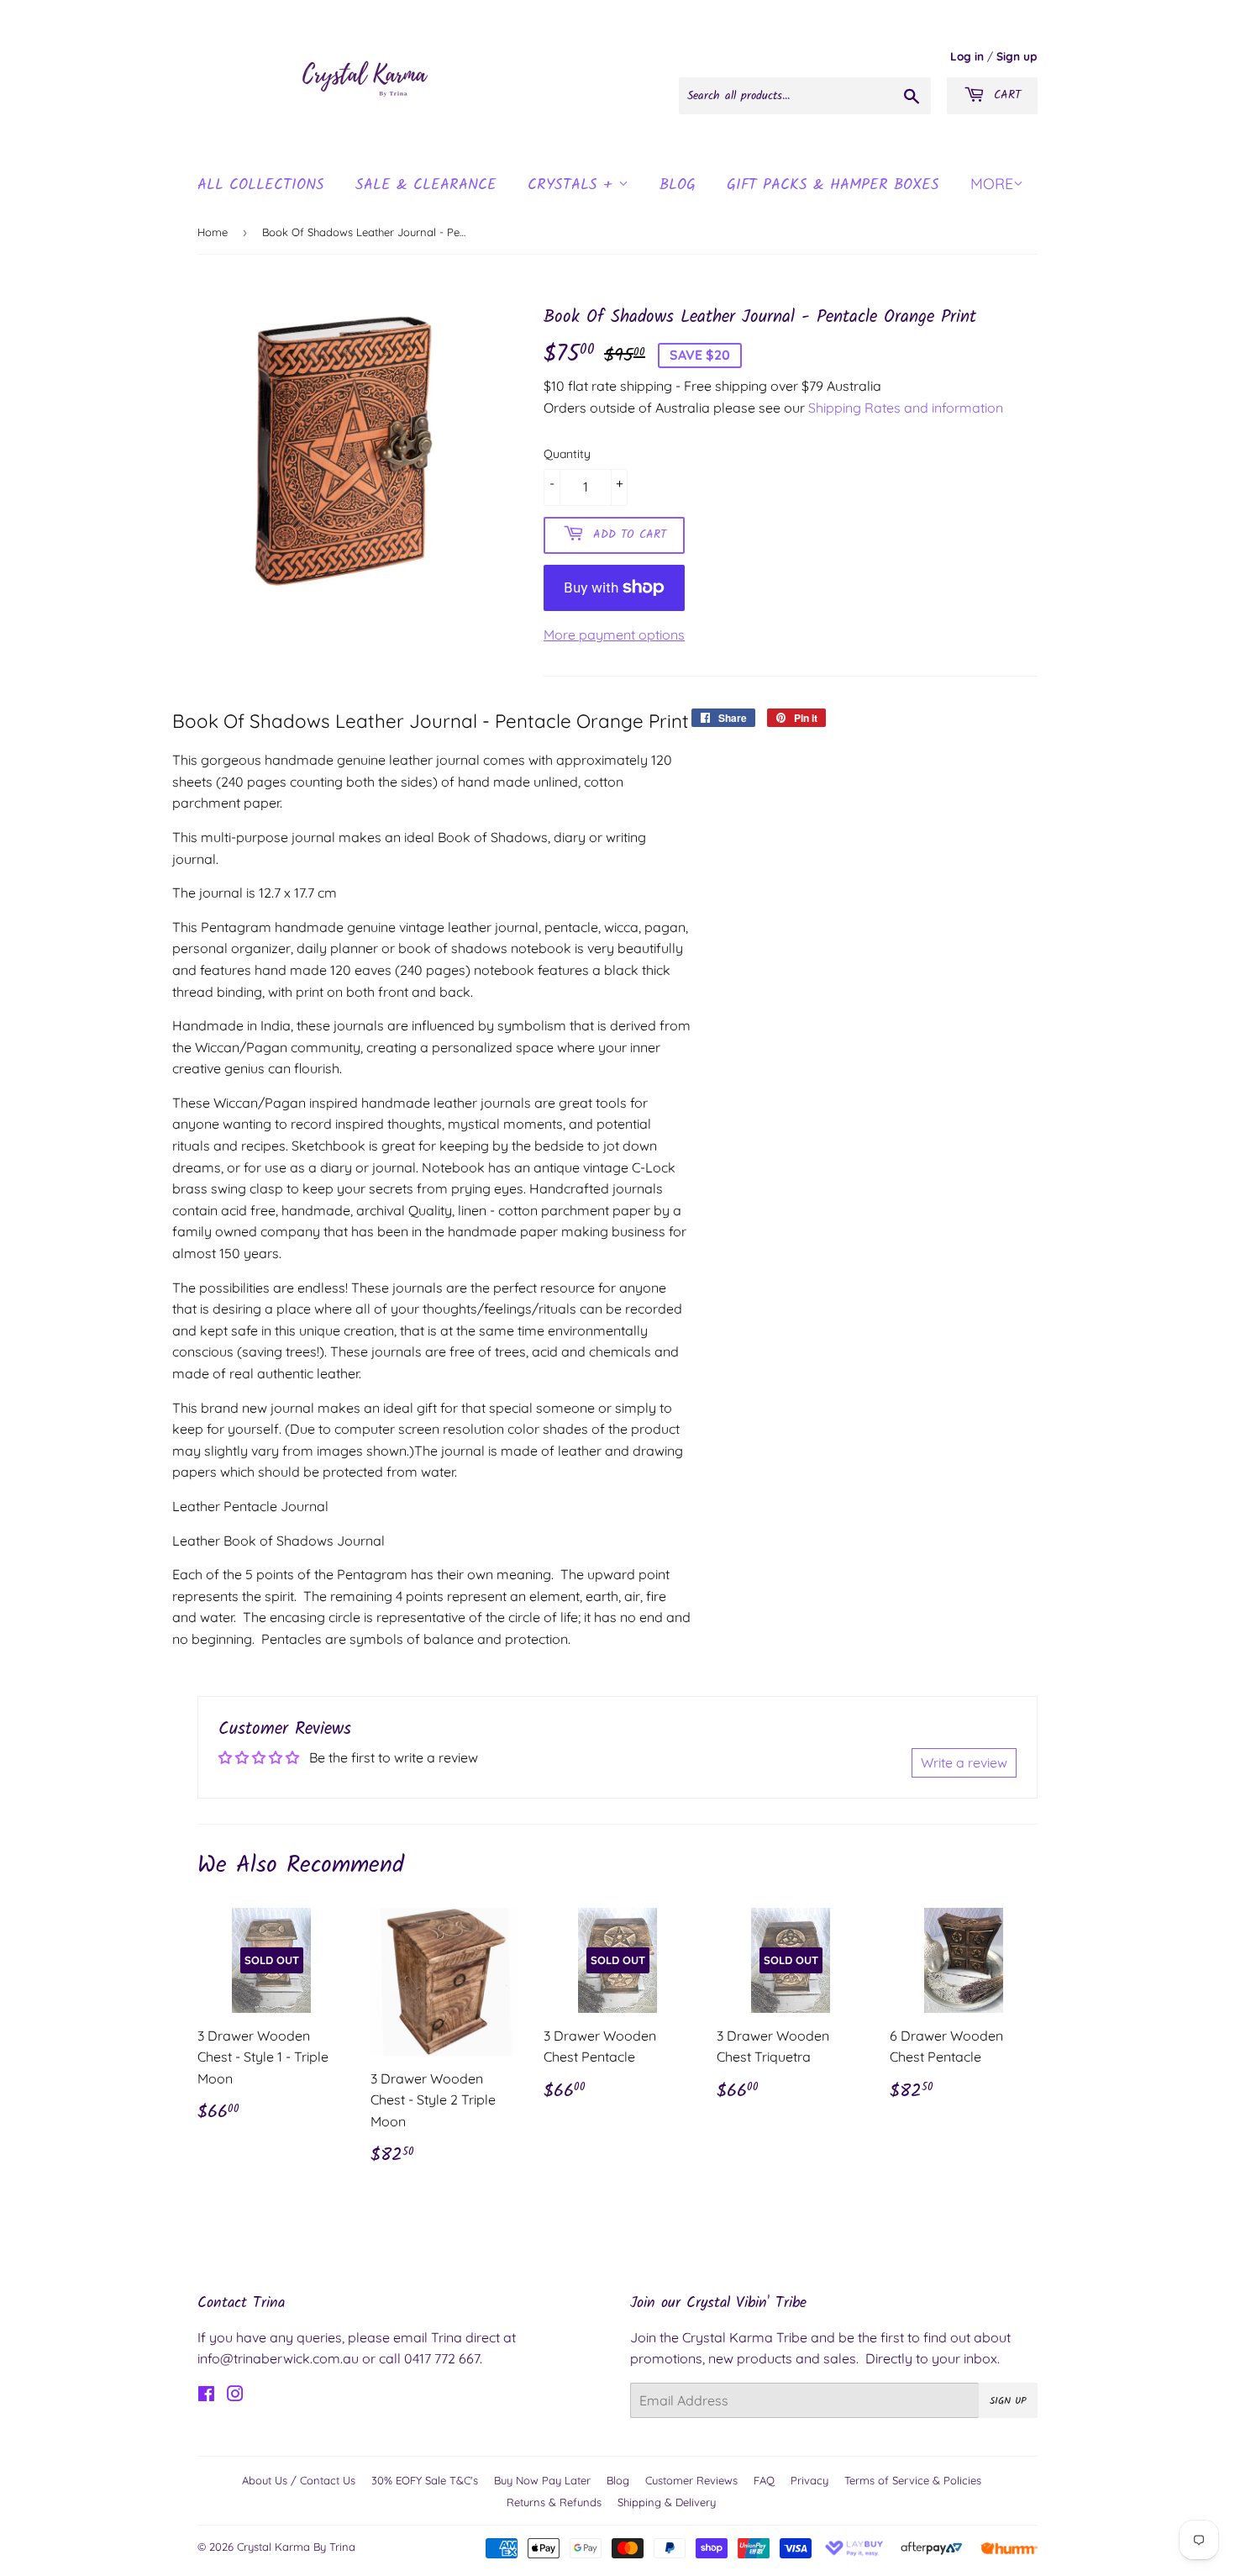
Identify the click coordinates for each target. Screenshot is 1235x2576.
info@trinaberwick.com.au (278, 2358)
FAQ (764, 2480)
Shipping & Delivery (667, 2502)
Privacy (809, 2480)
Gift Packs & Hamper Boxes (833, 185)
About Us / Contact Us (299, 2480)
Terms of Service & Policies (913, 2480)
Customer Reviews (691, 2480)
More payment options (614, 635)
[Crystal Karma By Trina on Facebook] (206, 2395)
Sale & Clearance (426, 185)
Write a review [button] (964, 1762)
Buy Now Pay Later (542, 2480)
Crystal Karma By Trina (296, 2547)
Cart (1005, 95)
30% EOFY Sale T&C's (425, 2480)
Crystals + (573, 185)
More (992, 184)
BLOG (678, 185)
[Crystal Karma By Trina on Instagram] (235, 2395)
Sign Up (1008, 2401)
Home (213, 232)
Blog (618, 2480)
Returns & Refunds (554, 2502)
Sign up (1017, 56)
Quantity (567, 454)
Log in (967, 56)
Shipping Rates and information (906, 408)
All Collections (261, 185)
